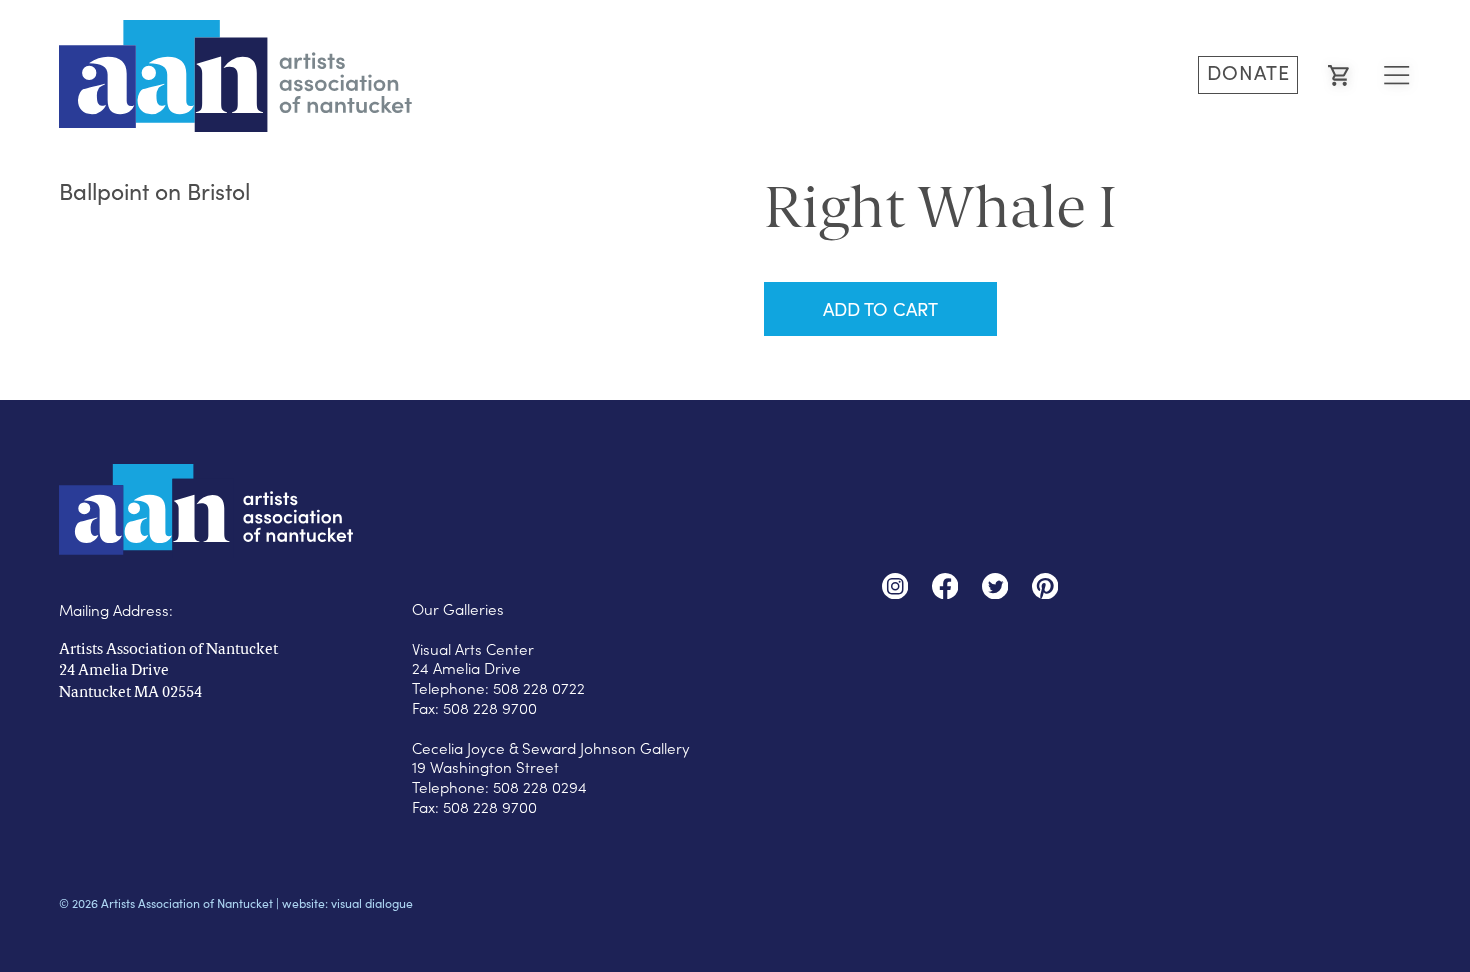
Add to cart (880, 308)
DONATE (1248, 72)
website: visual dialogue (347, 903)
